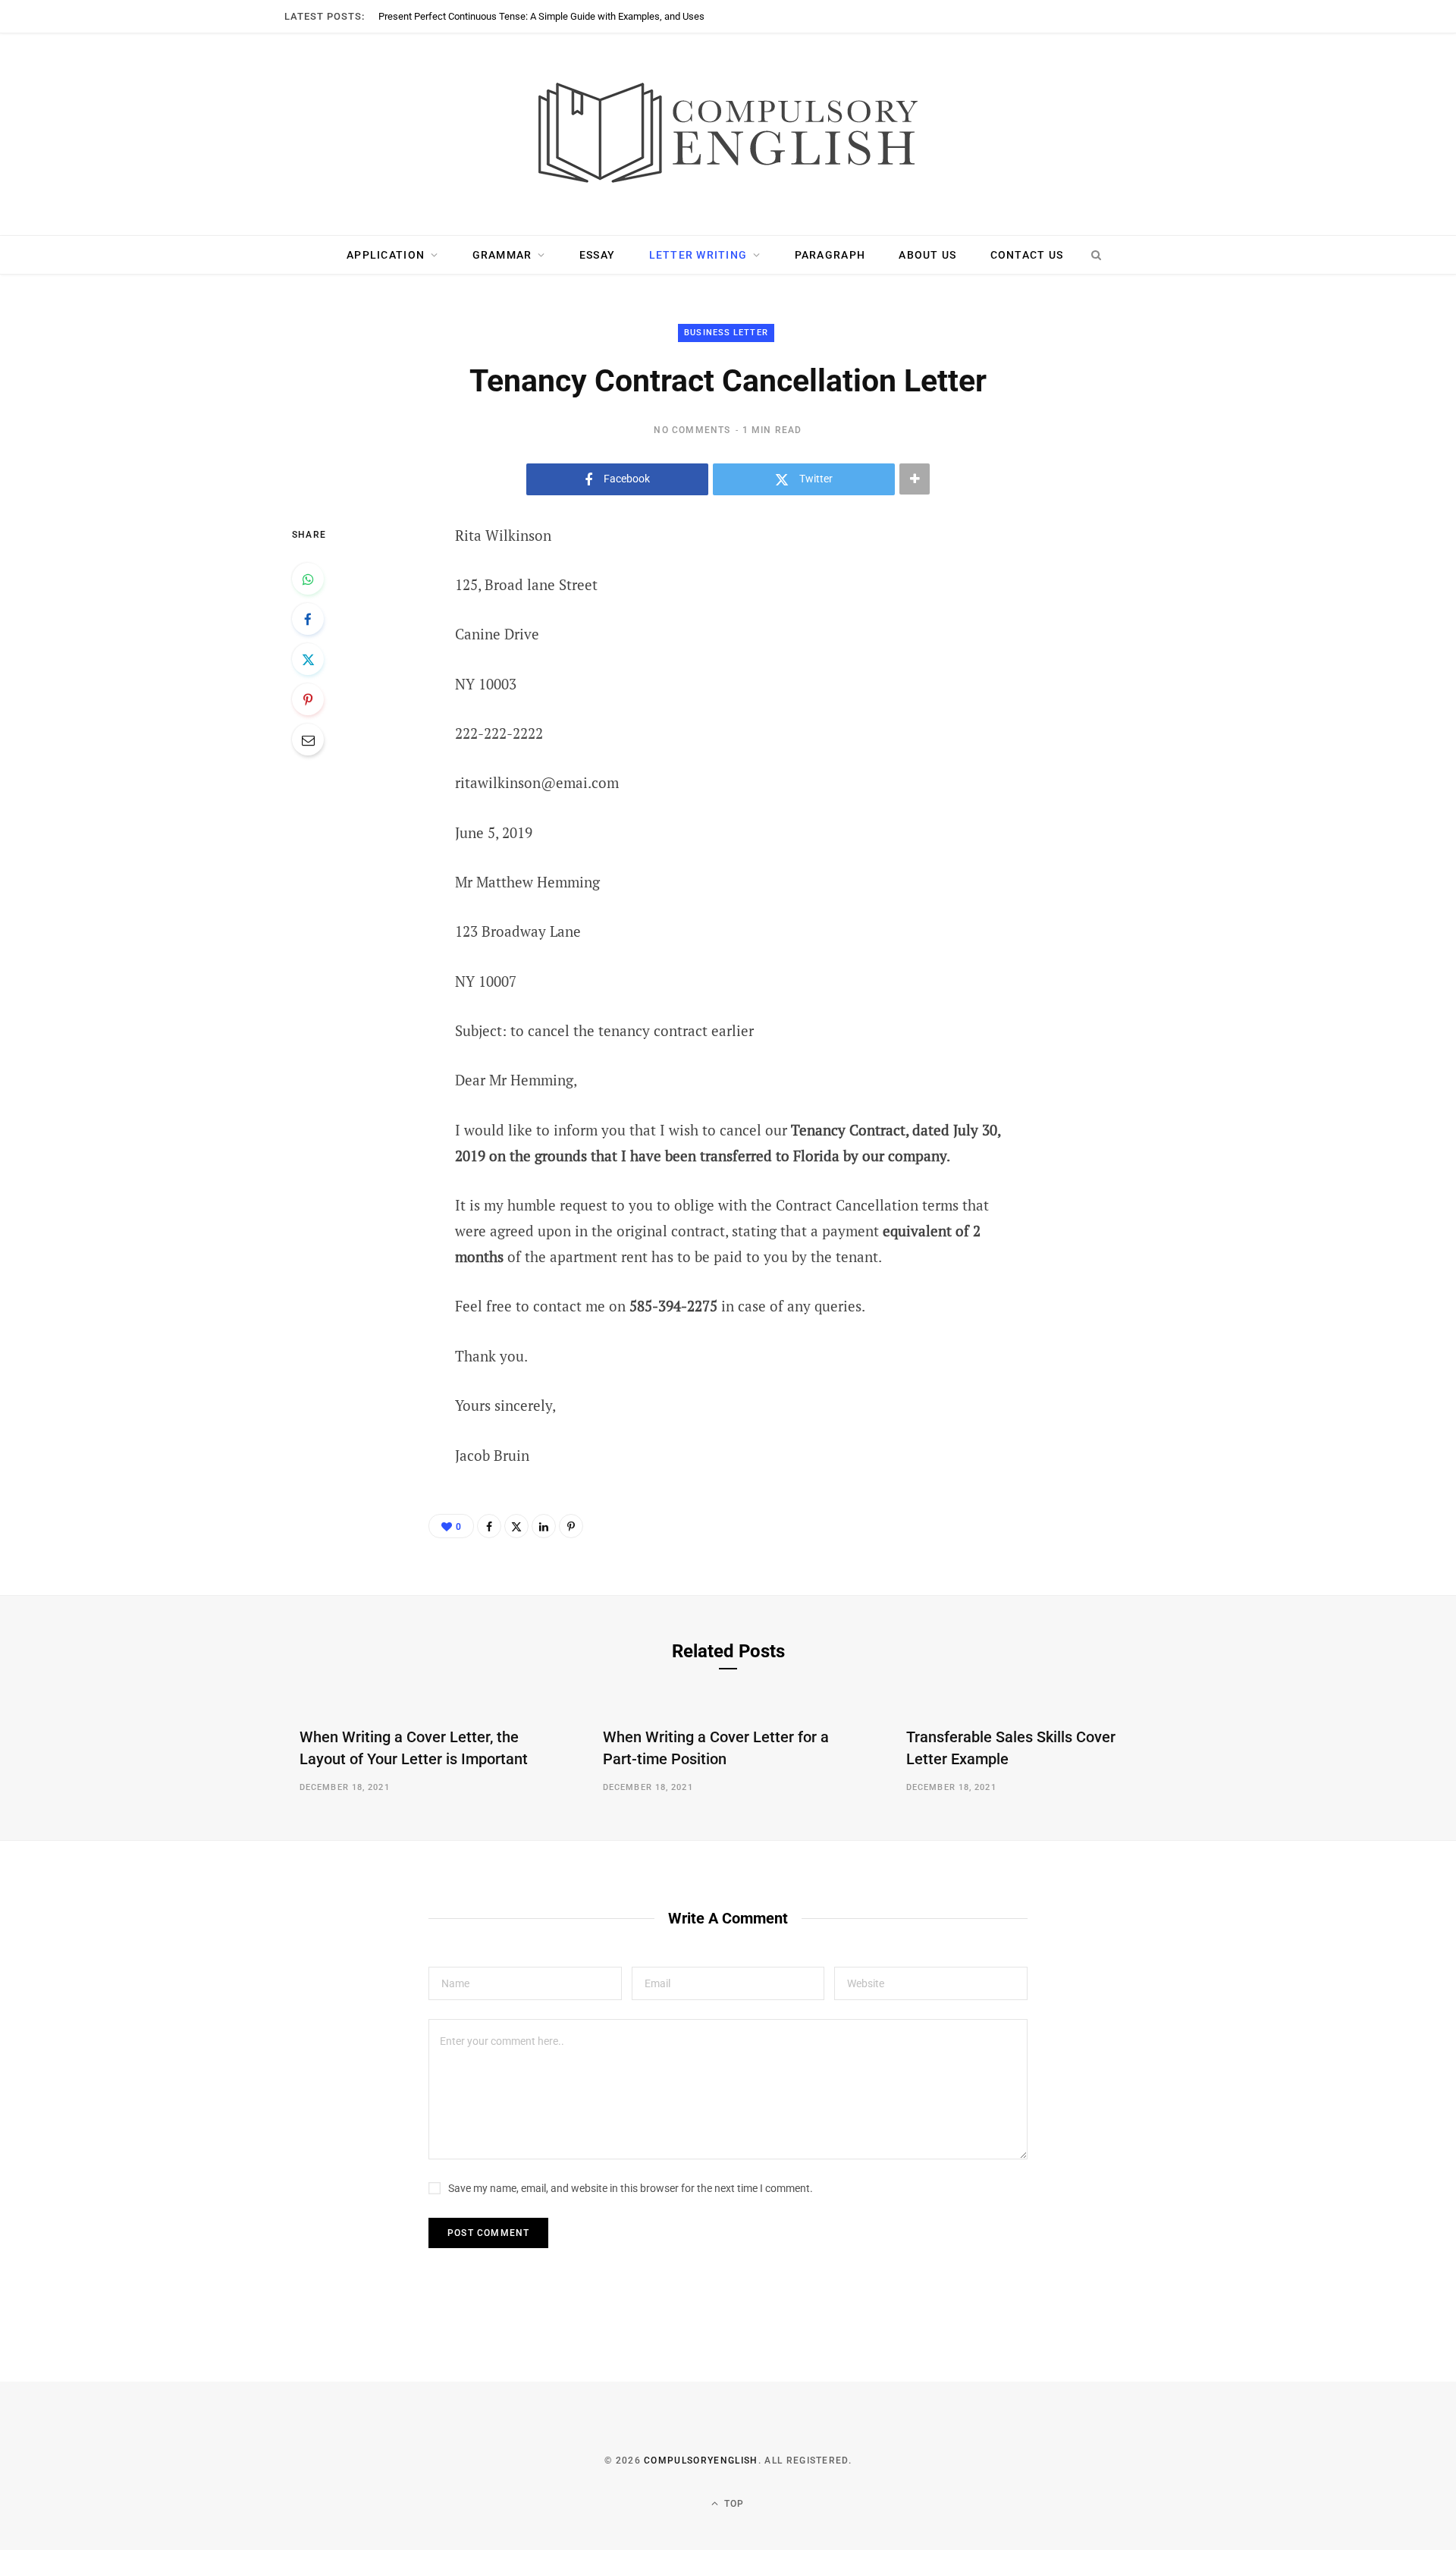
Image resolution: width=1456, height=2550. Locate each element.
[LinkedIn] (544, 1526)
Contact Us (1027, 255)
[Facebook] (308, 619)
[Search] (1096, 255)
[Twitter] (308, 659)
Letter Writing (698, 255)
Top (733, 2504)
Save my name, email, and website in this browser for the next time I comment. (631, 2188)
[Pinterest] (308, 699)
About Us (927, 255)
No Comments (692, 430)
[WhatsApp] (308, 579)
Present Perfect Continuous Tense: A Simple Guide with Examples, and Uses (541, 16)
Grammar (502, 255)
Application (386, 255)
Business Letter (726, 333)
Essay (597, 255)
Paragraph (830, 255)
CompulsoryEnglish (701, 2460)
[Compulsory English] (728, 134)
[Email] (308, 740)
